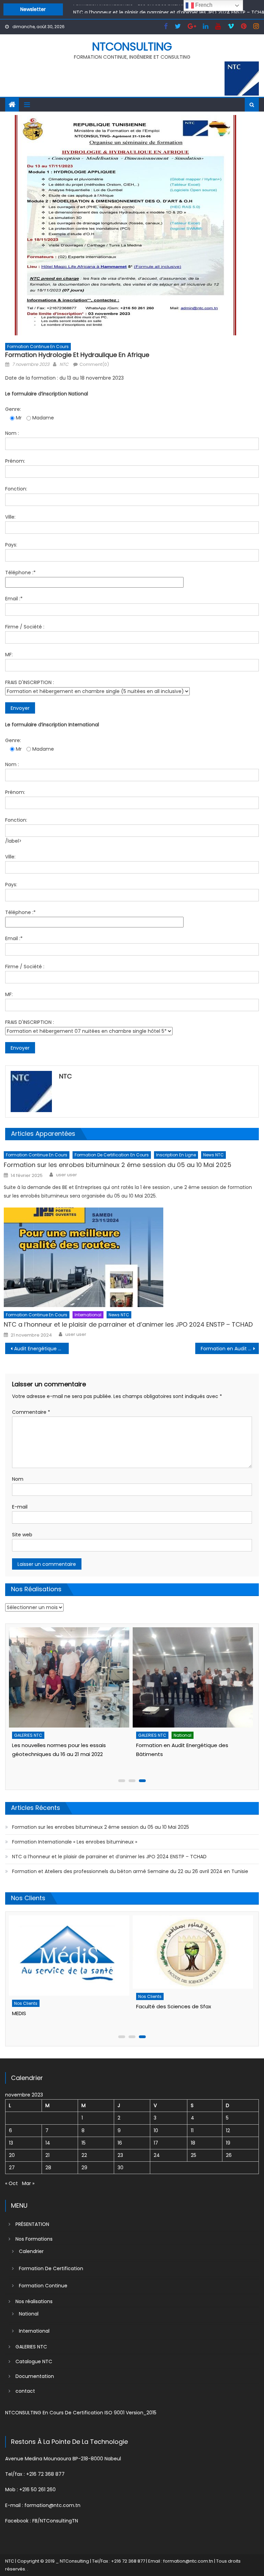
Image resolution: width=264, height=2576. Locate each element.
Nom (18, 1479)
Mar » (28, 2183)
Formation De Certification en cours (112, 1155)
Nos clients (25, 1996)
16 (120, 2143)
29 (84, 2168)
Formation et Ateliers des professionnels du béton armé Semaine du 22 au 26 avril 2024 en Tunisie (130, 1871)
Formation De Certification (51, 2268)
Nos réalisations (34, 2301)
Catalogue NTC (34, 2361)
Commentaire (31, 1412)
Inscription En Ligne (176, 1155)
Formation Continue (43, 2286)
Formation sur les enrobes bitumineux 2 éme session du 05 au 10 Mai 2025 (118, 1165)
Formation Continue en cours (38, 346)
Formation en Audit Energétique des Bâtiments (230, 1349)
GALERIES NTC (27, 1735)
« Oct (12, 2183)
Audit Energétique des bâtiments (41, 1349)
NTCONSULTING (132, 47)
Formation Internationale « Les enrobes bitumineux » (75, 1842)
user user (67, 1175)
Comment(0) (94, 364)
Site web (22, 1535)
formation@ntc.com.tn (52, 2505)
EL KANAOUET (151, 1958)
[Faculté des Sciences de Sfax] (68, 1952)
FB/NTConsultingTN (55, 2521)
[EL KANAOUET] (192, 1928)
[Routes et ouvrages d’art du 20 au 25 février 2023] (192, 1677)
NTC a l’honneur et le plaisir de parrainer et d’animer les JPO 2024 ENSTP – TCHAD (128, 1324)
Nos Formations (34, 2239)
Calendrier (31, 2251)
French (203, 5)
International (88, 1315)
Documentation (35, 2376)
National (58, 1735)
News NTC (213, 1155)
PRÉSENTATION (32, 2224)
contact (25, 2391)
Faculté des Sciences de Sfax (49, 2006)
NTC (64, 364)
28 (48, 2168)
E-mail (20, 1507)
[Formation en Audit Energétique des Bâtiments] (68, 1677)
